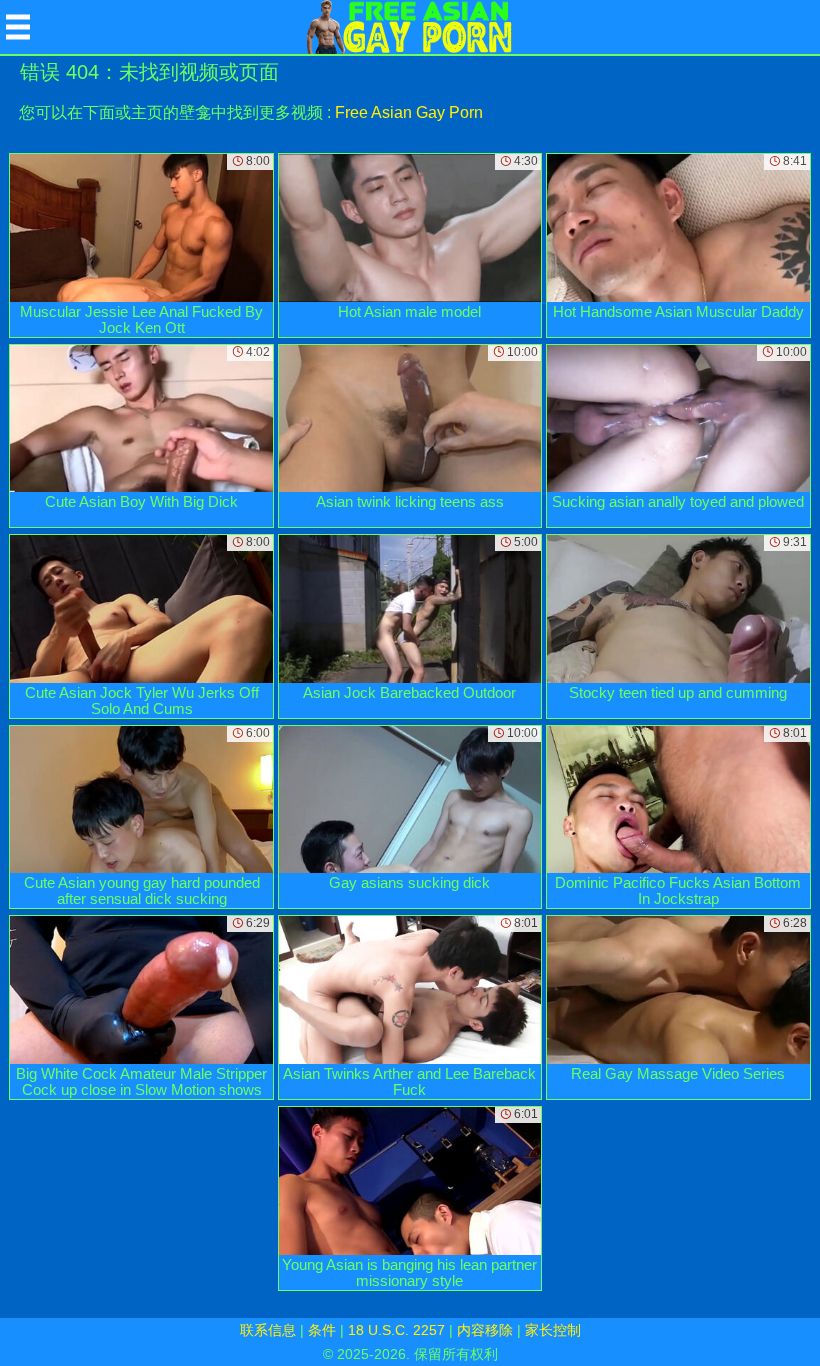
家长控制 (553, 1330)
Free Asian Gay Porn (409, 112)
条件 (322, 1330)
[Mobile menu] (18, 27)
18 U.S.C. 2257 (396, 1330)
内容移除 (485, 1330)
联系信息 (268, 1330)
